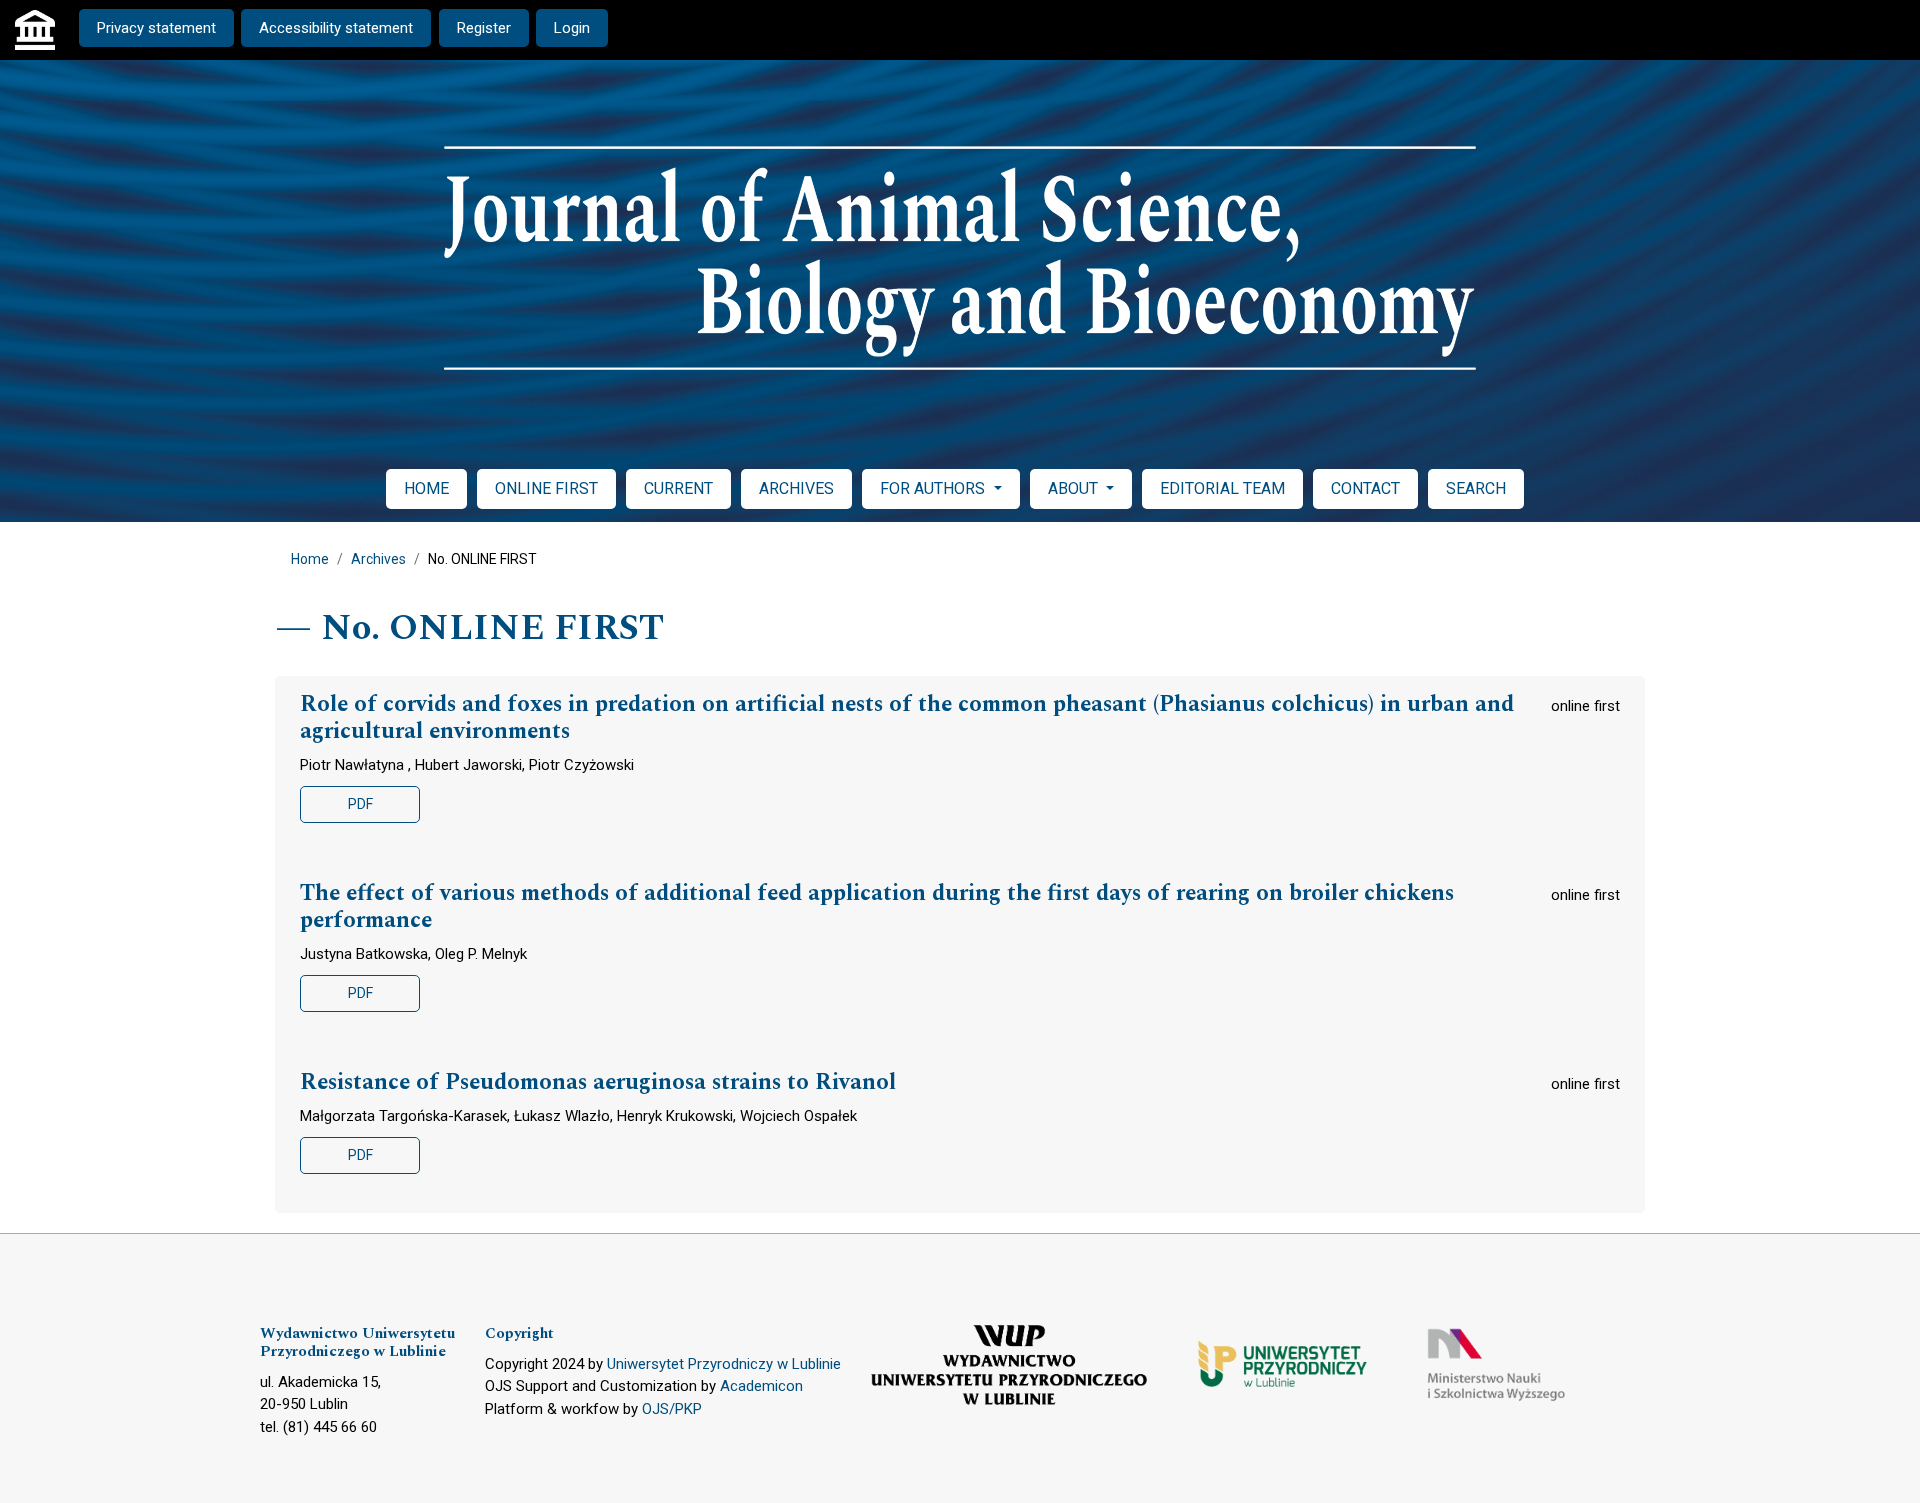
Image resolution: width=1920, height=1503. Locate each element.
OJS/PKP (672, 1409)
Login (572, 28)
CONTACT (1365, 488)
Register (484, 28)
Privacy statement (156, 28)
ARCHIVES (796, 488)
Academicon (761, 1386)
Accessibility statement (336, 28)
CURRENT (678, 488)
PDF (360, 804)
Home (310, 559)
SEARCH (1476, 488)
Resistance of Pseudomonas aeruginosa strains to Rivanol (598, 1083)
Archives (378, 559)
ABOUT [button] (1075, 488)
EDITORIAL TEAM (1222, 488)
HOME (426, 488)
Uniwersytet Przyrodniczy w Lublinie (724, 1364)
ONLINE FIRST (546, 488)
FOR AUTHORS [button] (934, 488)
